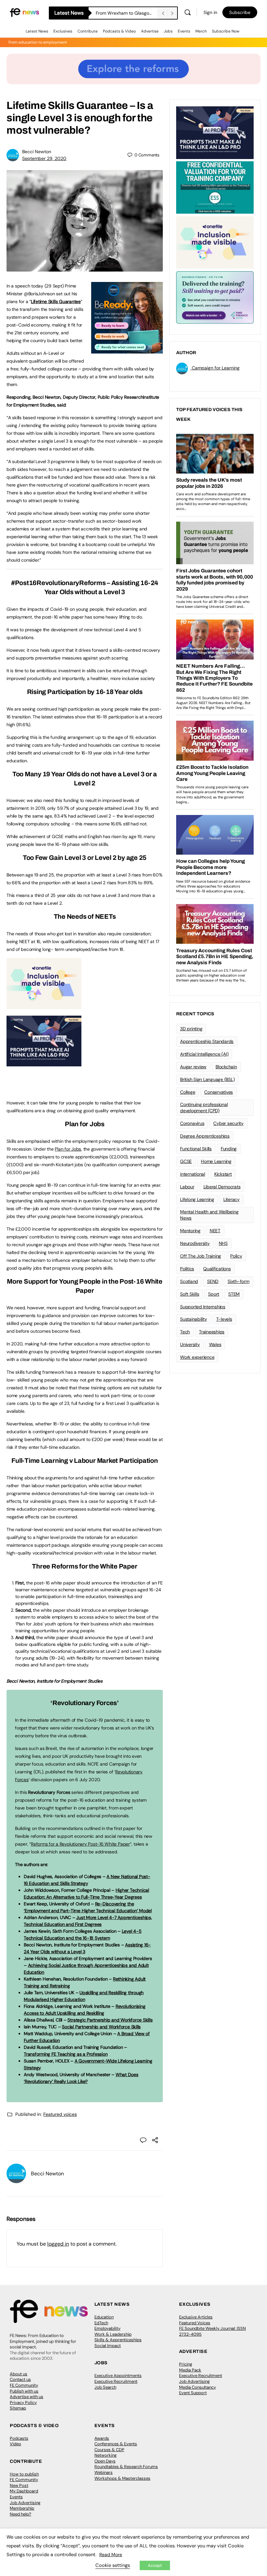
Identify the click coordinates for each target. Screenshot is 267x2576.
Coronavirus (192, 1123)
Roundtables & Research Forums (126, 2467)
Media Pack (190, 2370)
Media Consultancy (197, 2387)
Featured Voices (195, 2323)
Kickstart (223, 1174)
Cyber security (228, 1123)
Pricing (186, 2364)
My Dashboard (24, 2491)
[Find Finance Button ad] (215, 297)
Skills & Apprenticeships (118, 2340)
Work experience (197, 1357)
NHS (223, 1243)
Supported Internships (203, 1307)
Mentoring (190, 1231)
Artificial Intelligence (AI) (204, 1054)
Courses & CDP (109, 2450)
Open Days (105, 2461)
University (190, 1344)
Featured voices (60, 2114)
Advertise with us (27, 2397)
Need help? (21, 2514)
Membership (22, 2508)
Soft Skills (190, 1294)
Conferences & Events (116, 2444)
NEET (215, 1231)
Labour (187, 1187)
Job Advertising (194, 2381)
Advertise (150, 31)
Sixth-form (239, 1281)
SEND (213, 1281)
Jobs (168, 31)
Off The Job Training (201, 1256)
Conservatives (218, 1092)
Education (104, 2317)
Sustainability (194, 1319)
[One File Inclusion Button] (44, 1006)
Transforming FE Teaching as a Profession (66, 2054)
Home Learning (216, 1161)
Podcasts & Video (119, 31)
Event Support (193, 2393)
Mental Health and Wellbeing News (209, 1215)
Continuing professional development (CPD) (204, 1108)
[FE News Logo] (24, 12)
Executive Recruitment (116, 2381)
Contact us (20, 2379)
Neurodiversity (195, 1243)
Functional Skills (196, 1149)
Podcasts (19, 2438)
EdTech (101, 2323)
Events (184, 31)
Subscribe (240, 12)
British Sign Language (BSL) (207, 1079)
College (188, 1092)
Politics (187, 1269)
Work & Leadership (113, 2334)
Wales (215, 1344)
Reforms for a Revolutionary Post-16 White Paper (80, 1844)
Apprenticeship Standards (207, 1041)
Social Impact (108, 2346)
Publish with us (24, 2391)
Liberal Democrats (222, 1187)
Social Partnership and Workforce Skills (101, 2027)
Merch (201, 31)
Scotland (189, 1281)
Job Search (105, 2387)
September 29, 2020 (44, 158)
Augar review (193, 1067)
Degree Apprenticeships (205, 1136)
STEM (234, 1294)
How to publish (24, 2474)
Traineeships (212, 1332)
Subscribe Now (226, 31)
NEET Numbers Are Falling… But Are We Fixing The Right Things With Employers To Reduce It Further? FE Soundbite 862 (127, 13)
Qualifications (217, 1269)
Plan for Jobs (68, 1149)
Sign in (210, 12)
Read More (111, 2555)
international (193, 1174)
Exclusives (63, 31)
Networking (105, 2455)
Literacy (232, 1199)
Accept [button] (155, 2565)
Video (15, 2444)
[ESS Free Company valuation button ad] (215, 187)
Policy (236, 1256)
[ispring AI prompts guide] (44, 1063)
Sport (214, 1294)
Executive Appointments (118, 2376)
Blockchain (226, 1067)
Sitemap (18, 2408)
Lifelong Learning (197, 1199)
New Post (19, 2485)
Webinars (104, 2472)
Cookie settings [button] (113, 2565)
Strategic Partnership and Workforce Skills (110, 2020)
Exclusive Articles (196, 2317)
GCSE (186, 1161)
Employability (107, 2328)
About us (19, 2374)
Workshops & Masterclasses (122, 2478)
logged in (58, 2244)
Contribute (88, 31)
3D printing (191, 1029)
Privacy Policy (23, 2402)
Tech (185, 1332)
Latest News (37, 31)
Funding (229, 1149)
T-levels (224, 1319)
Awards (102, 2438)
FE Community (24, 2385)
